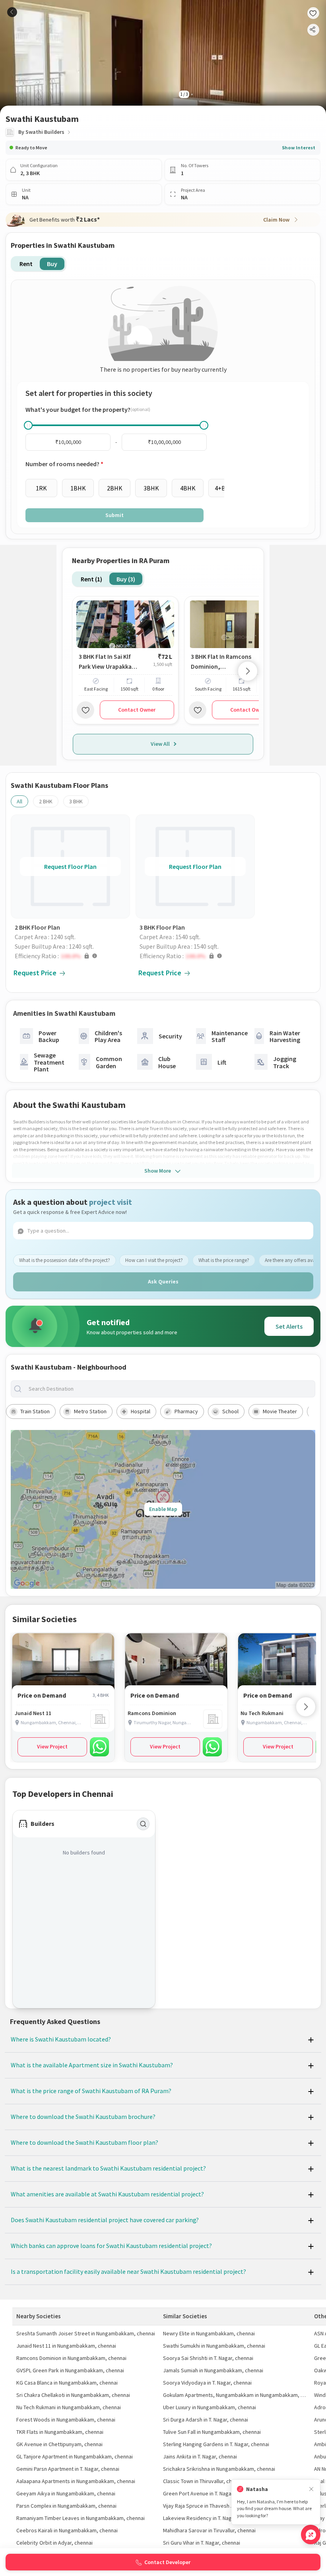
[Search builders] (143, 1824)
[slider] (28, 425)
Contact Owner (137, 710)
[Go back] (12, 12)
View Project (52, 1746)
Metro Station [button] (90, 1411)
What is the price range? (224, 1260)
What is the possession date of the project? (65, 1260)
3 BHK (76, 801)
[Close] (311, 2489)
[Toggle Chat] (311, 2535)
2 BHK (46, 801)
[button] (72, 956)
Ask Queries (163, 1281)
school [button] (230, 1411)
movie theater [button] (280, 1411)
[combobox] (169, 1389)
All (19, 801)
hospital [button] (141, 1411)
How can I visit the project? (154, 1260)
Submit (114, 515)
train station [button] (35, 1411)
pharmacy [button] (186, 1411)
